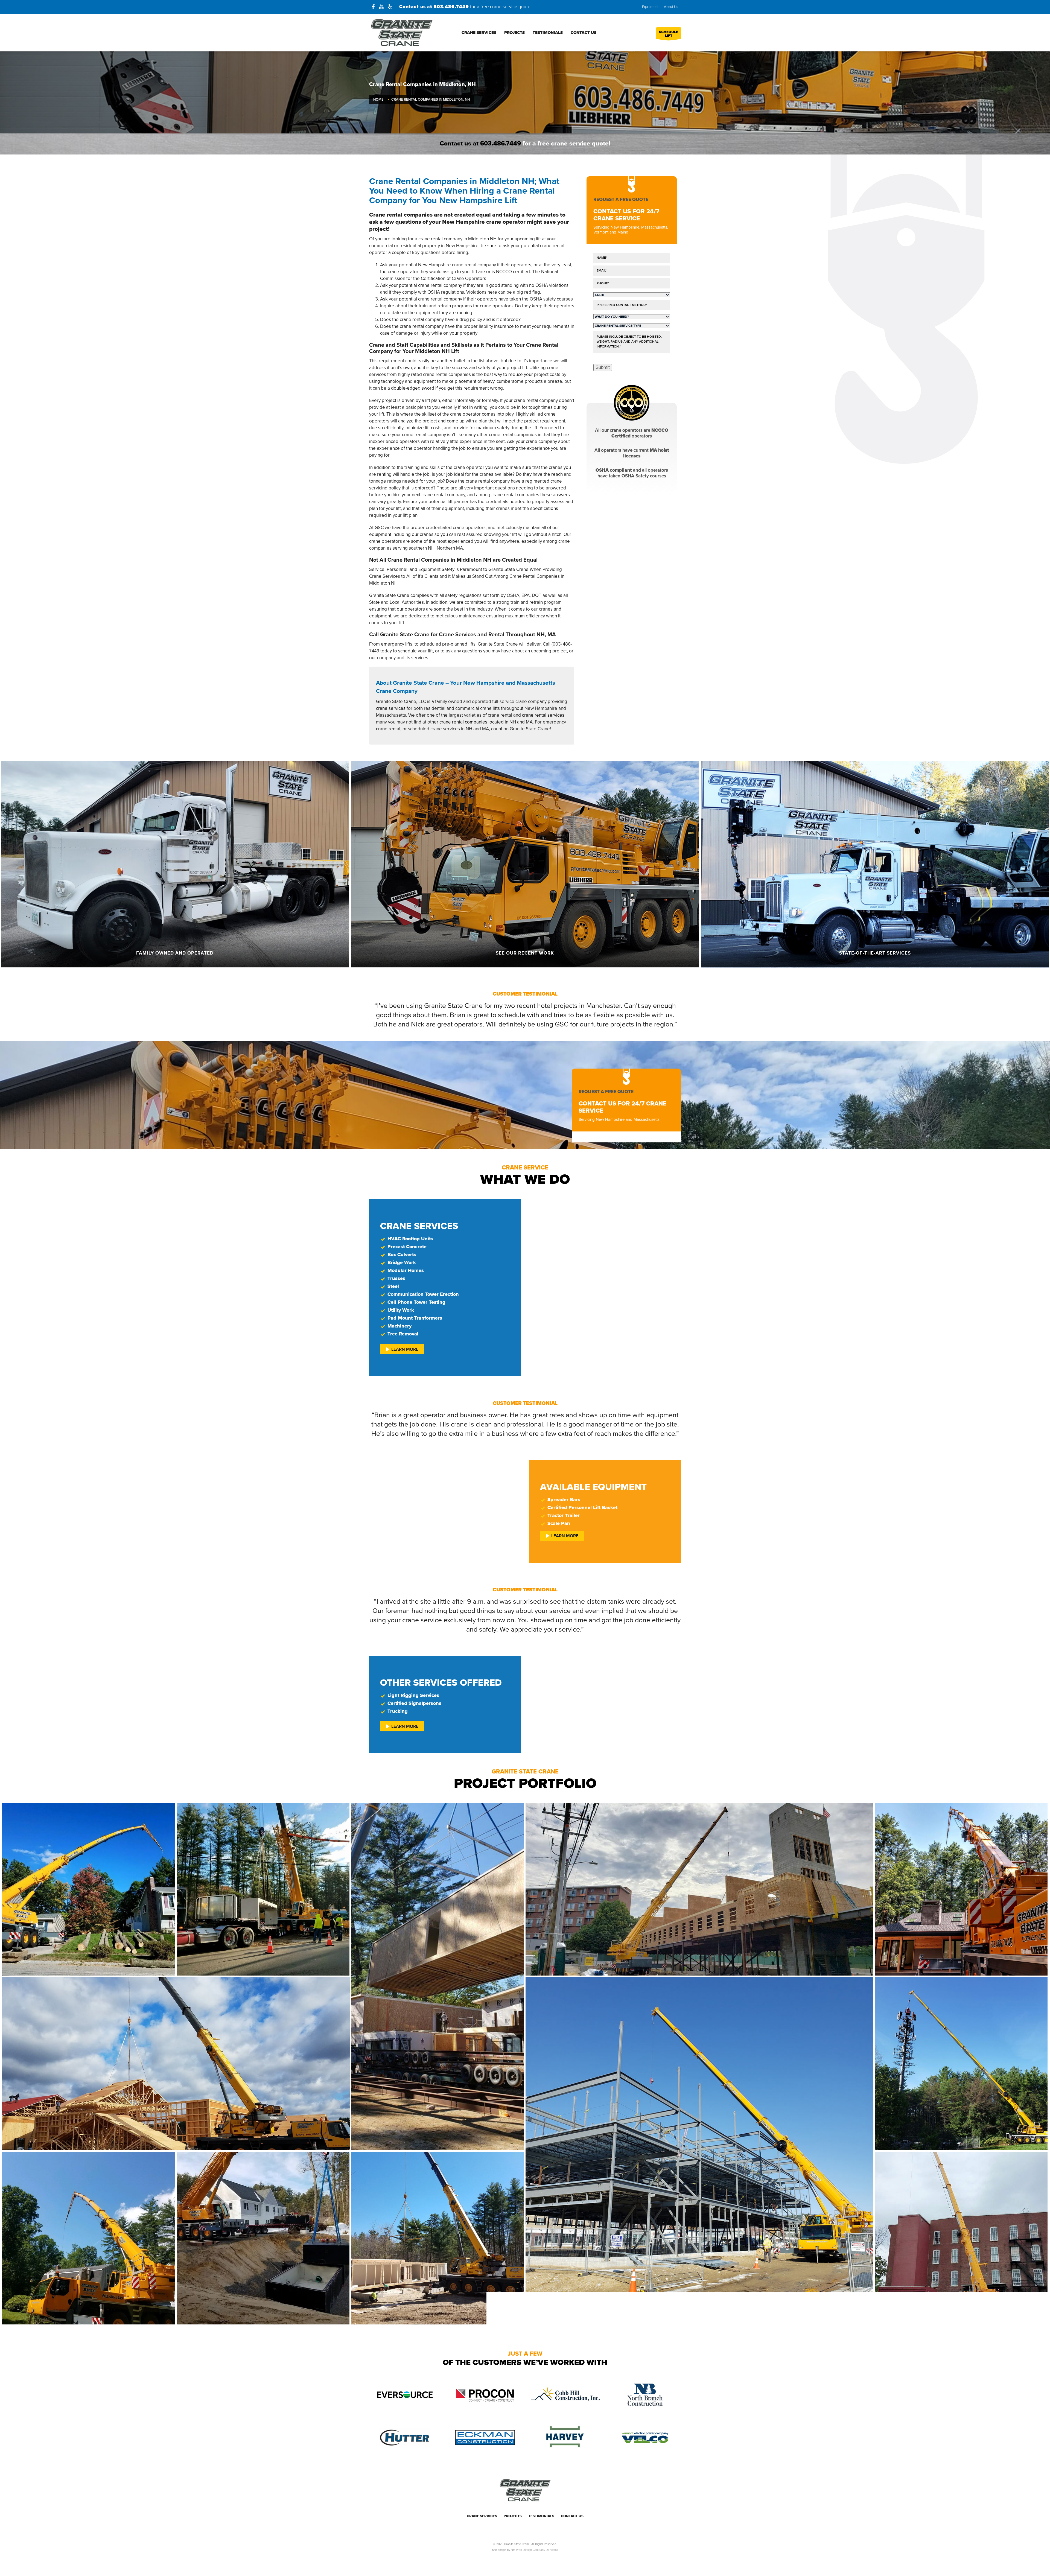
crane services (391, 708)
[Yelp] (390, 7)
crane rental (388, 729)
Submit (603, 367)
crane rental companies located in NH (478, 722)
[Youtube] (381, 7)
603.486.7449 (451, 7)
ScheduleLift (669, 34)
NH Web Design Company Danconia (534, 2550)
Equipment (650, 7)
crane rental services (543, 715)
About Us (671, 7)
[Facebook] (373, 7)
